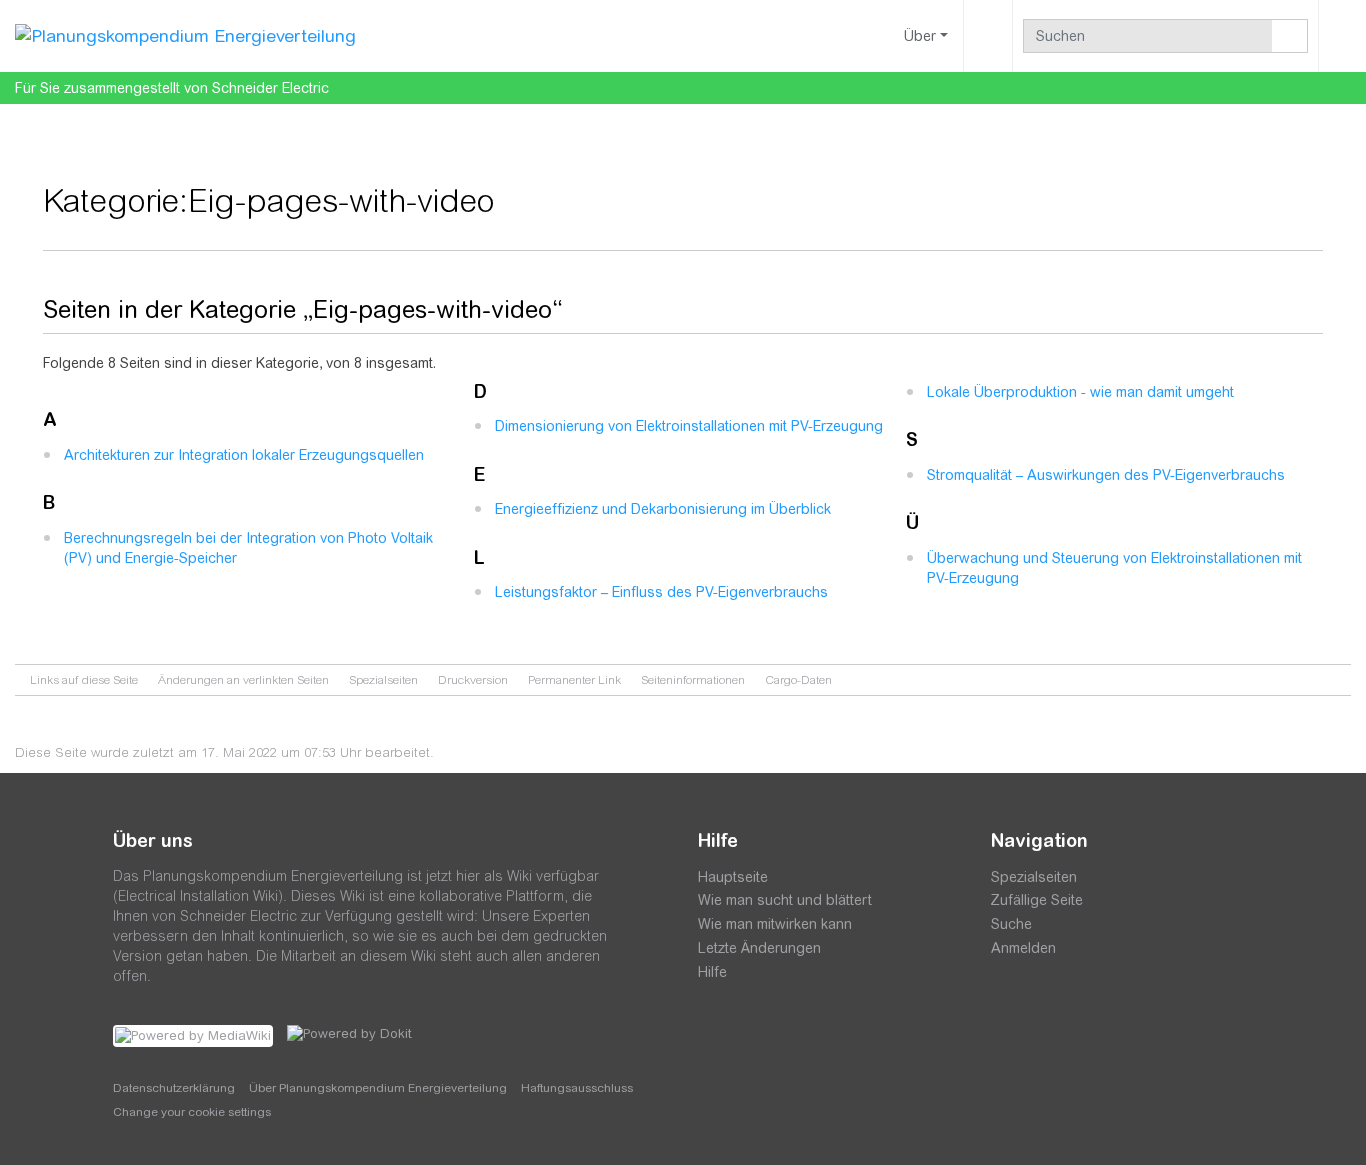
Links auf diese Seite (84, 680)
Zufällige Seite (1037, 900)
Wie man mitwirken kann (775, 924)
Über (920, 36)
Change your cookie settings (192, 1112)
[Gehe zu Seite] (1290, 36)
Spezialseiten (383, 680)
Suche (1011, 924)
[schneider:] (757, 1059)
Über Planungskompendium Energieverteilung (378, 1088)
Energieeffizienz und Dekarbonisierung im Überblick (663, 509)
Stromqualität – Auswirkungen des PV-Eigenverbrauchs (1106, 475)
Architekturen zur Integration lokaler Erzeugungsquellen (244, 455)
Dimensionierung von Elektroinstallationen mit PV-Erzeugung (689, 426)
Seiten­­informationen (693, 680)
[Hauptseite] (185, 35)
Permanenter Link (574, 680)
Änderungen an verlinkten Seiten (243, 680)
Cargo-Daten (798, 680)
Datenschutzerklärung (174, 1088)
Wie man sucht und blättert (785, 900)
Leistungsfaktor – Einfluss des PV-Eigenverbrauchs (661, 592)
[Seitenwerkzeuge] (988, 36)
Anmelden (1023, 948)
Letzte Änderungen (759, 948)
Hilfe (712, 972)
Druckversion (473, 680)
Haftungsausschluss (577, 1088)
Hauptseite (733, 877)
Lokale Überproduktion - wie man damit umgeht (1080, 392)
